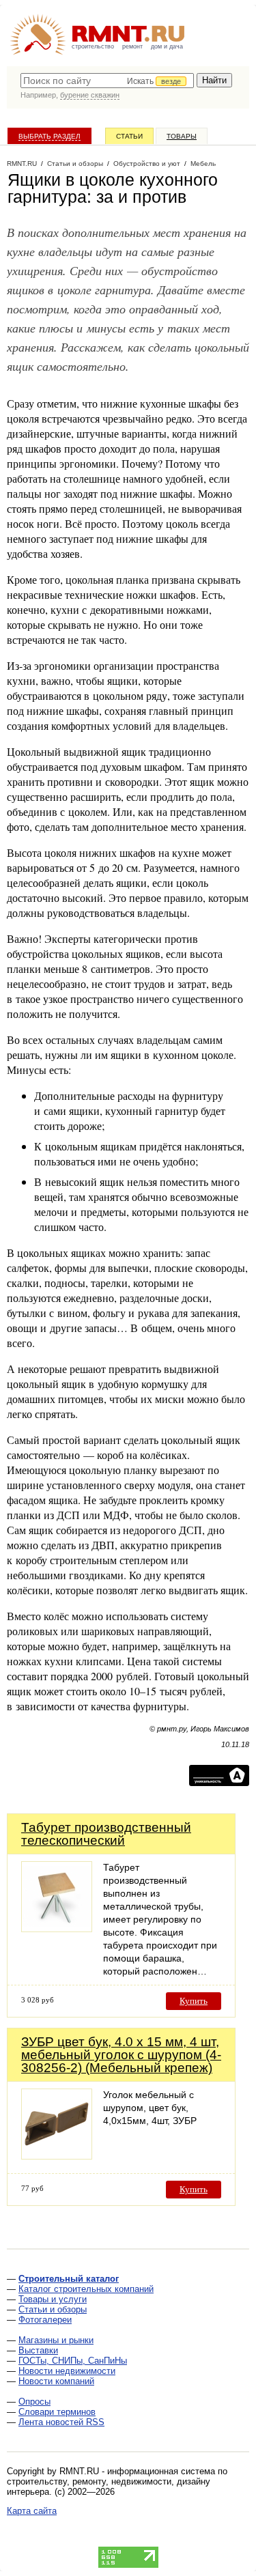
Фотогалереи (45, 2320)
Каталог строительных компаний (86, 2289)
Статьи (129, 136)
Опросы (34, 2402)
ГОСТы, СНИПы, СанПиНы (73, 2361)
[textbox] (107, 81)
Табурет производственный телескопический (106, 1834)
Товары (182, 136)
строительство (93, 46)
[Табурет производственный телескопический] (57, 1928)
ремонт (132, 46)
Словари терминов (57, 2412)
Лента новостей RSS (61, 2422)
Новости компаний (56, 2381)
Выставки (38, 2350)
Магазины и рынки (56, 2340)
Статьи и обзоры (53, 2309)
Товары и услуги (53, 2299)
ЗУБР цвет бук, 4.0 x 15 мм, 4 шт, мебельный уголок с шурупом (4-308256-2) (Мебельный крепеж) (121, 2055)
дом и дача (167, 46)
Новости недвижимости (67, 2371)
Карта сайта (32, 2511)
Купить (194, 2001)
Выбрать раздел (49, 136)
